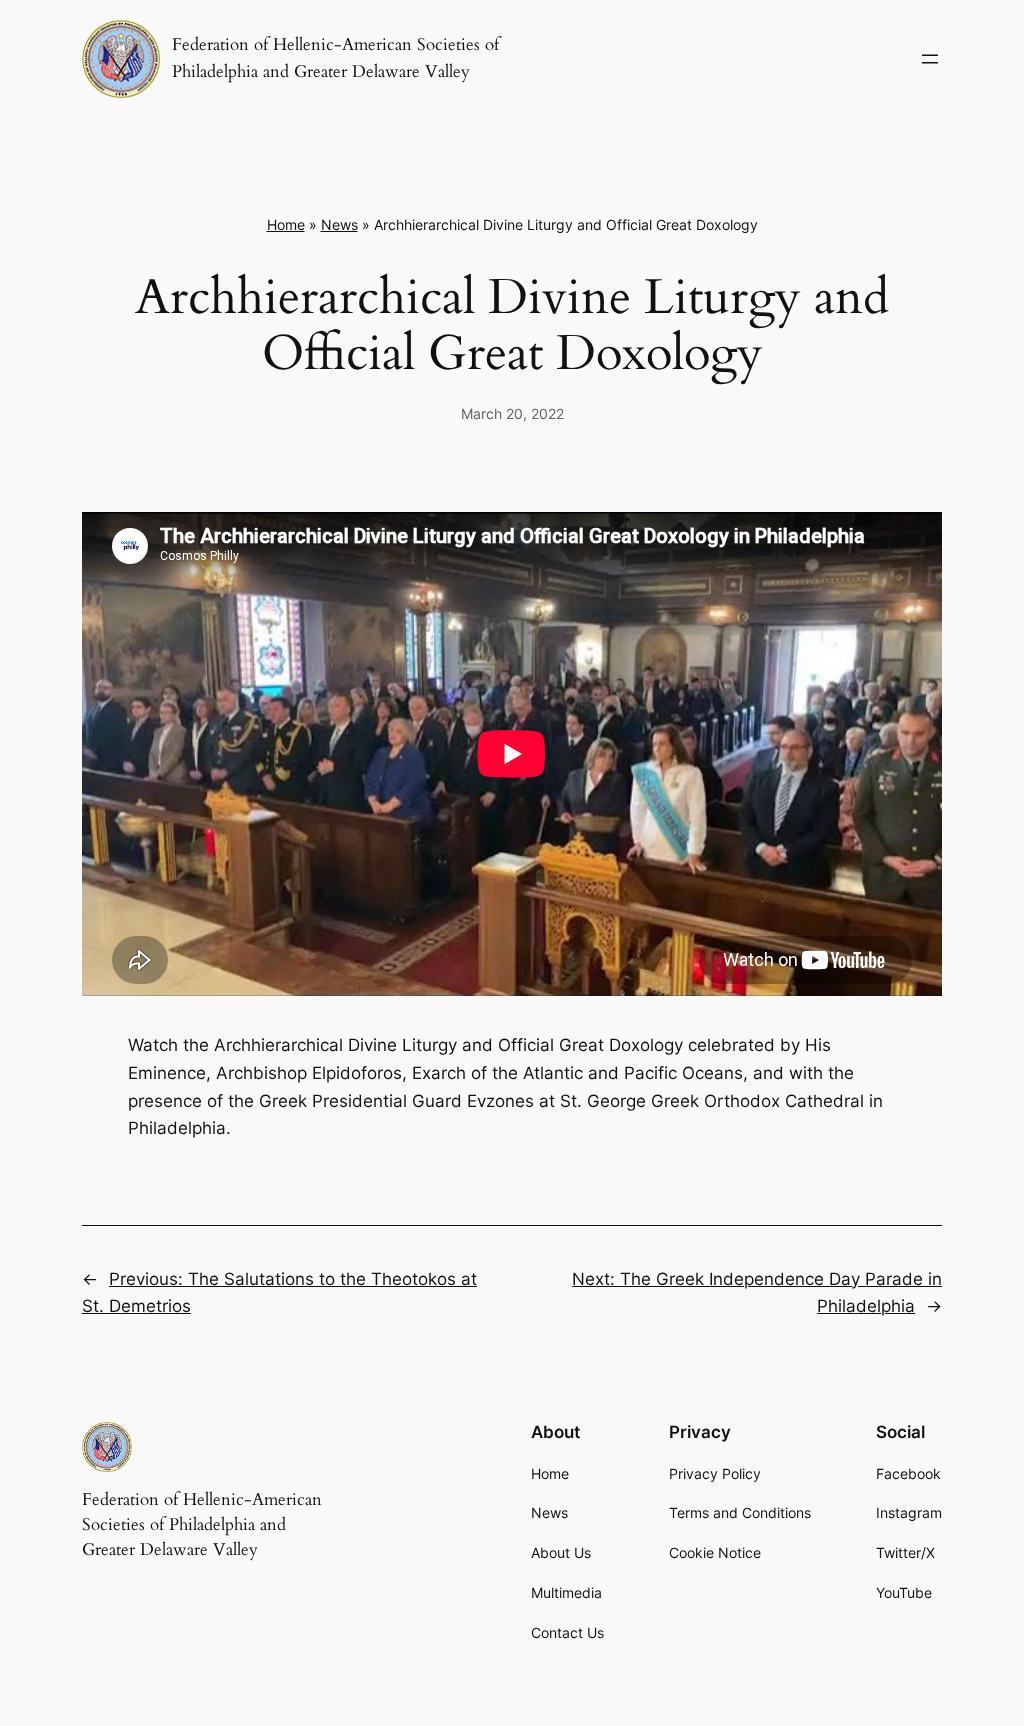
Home (286, 224)
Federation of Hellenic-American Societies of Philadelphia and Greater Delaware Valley (202, 1525)
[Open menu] (930, 59)
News (339, 224)
